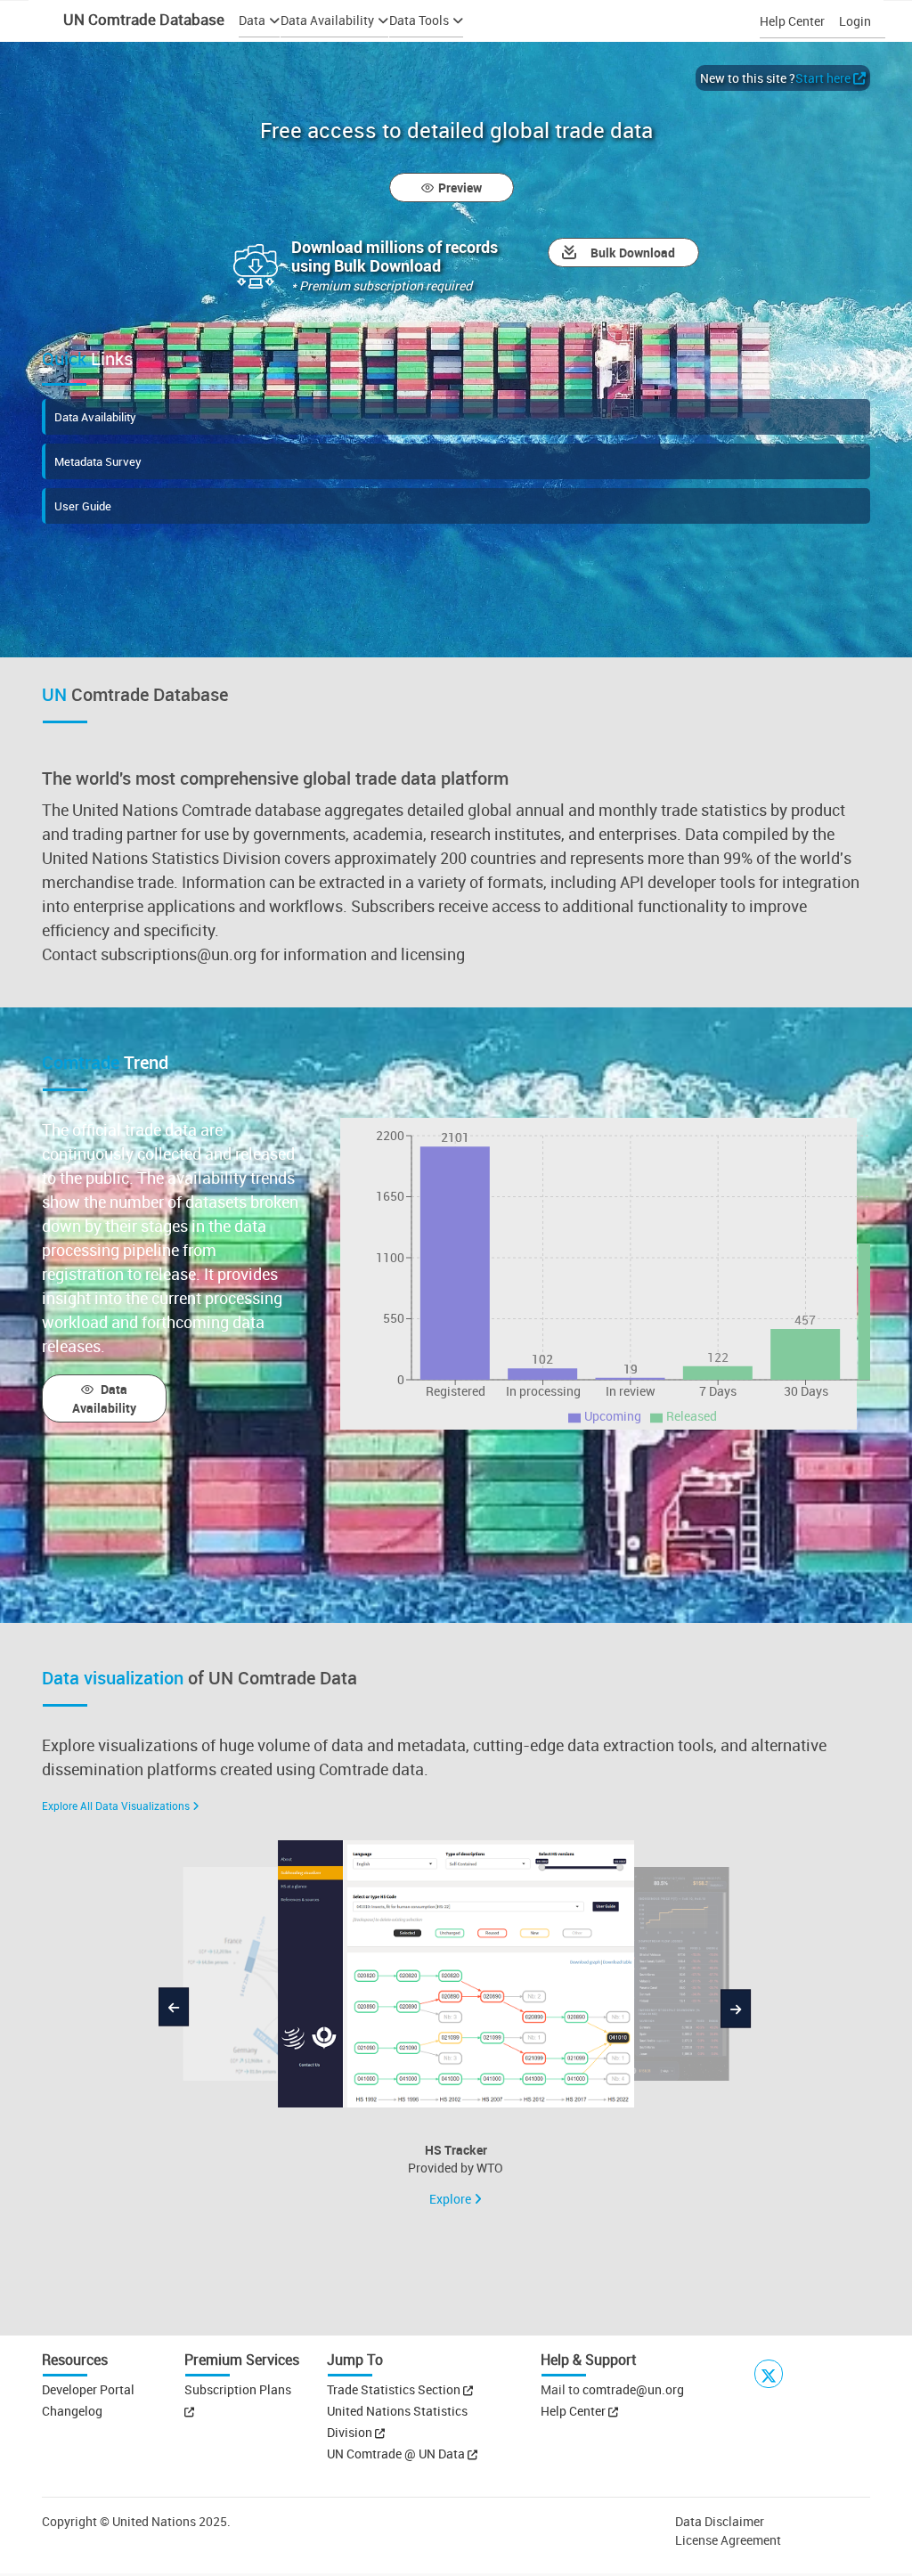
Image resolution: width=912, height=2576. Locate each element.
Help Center (792, 21)
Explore (452, 2199)
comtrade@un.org (633, 2389)
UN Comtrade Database (142, 19)
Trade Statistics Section (395, 2389)
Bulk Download (633, 253)
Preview (460, 187)
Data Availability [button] (327, 20)
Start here (823, 78)
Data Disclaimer (720, 2521)
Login (855, 21)
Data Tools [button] (419, 20)
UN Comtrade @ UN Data (397, 2454)
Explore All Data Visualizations (116, 1806)
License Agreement (728, 2540)
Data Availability (95, 417)
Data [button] (252, 20)
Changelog (72, 2411)
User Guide (83, 506)
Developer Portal (88, 2389)
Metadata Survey (98, 461)
